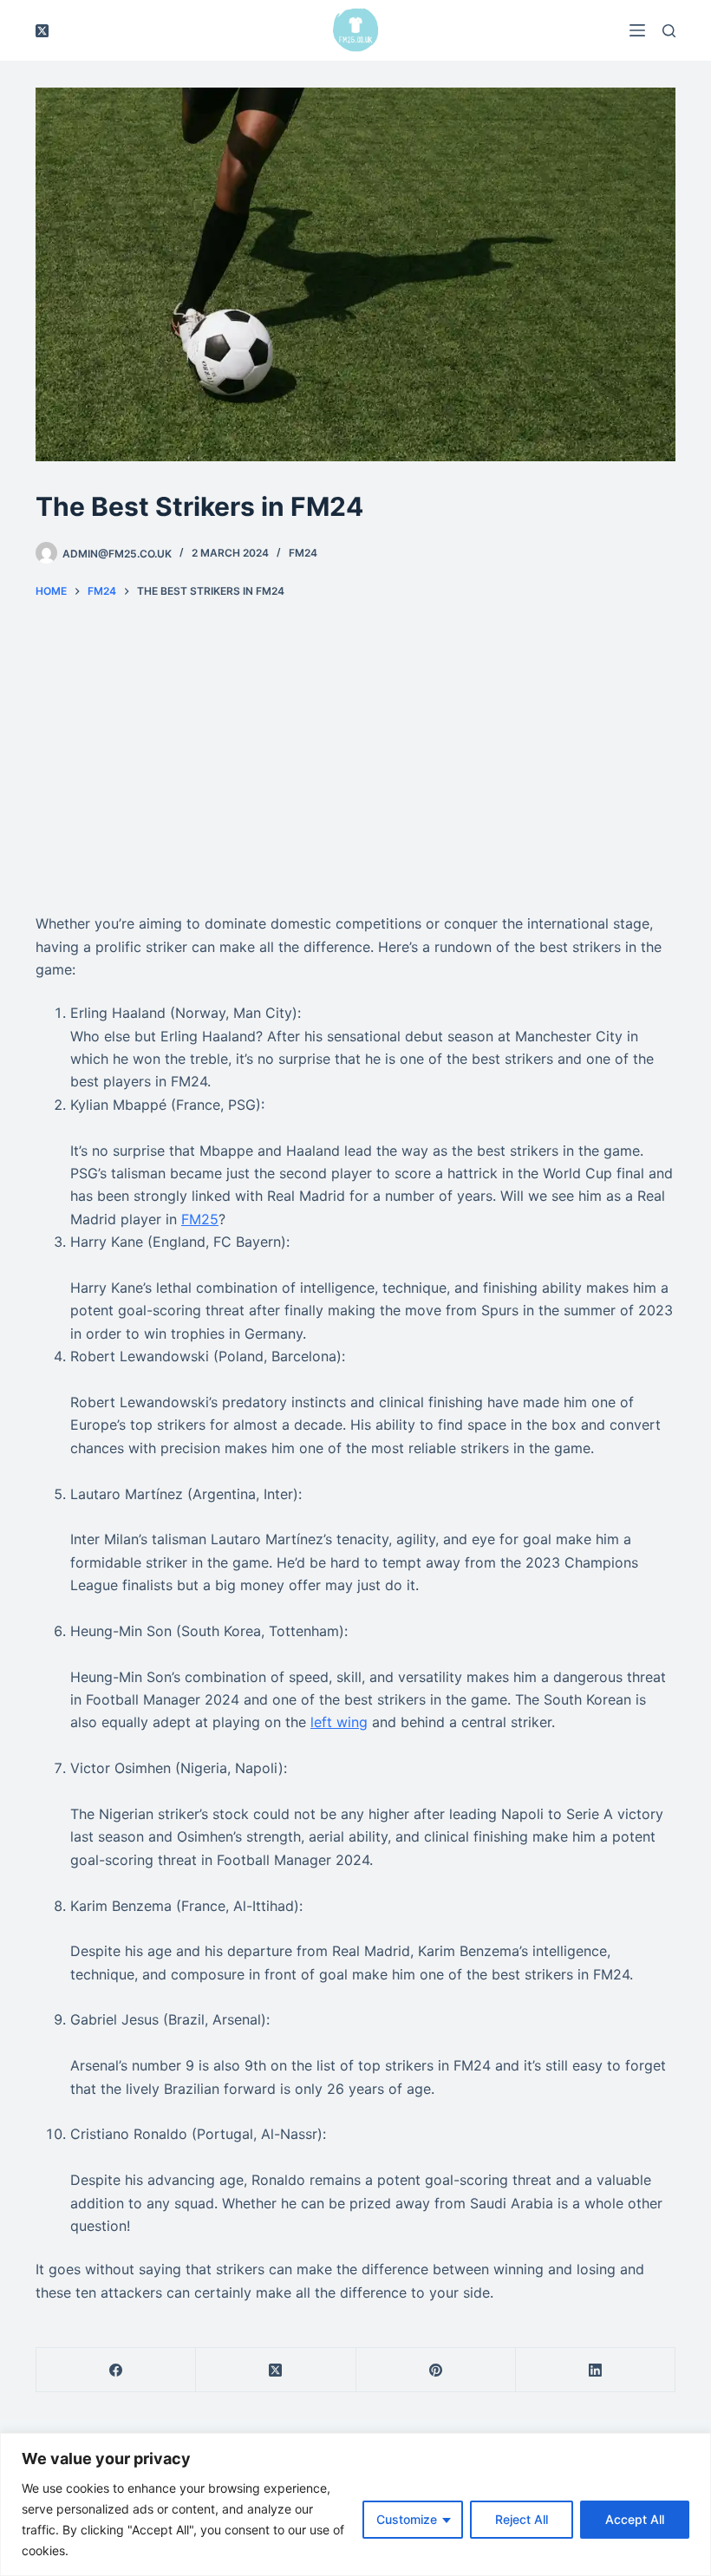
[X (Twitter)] (42, 31)
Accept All (635, 2519)
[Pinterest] (436, 2370)
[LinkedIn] (596, 2370)
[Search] (669, 31)
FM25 (200, 1219)
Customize (407, 2519)
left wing (339, 1722)
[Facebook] (116, 2370)
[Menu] (637, 30)
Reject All (522, 2519)
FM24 (303, 553)
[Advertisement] (355, 756)
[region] (355, 2504)
